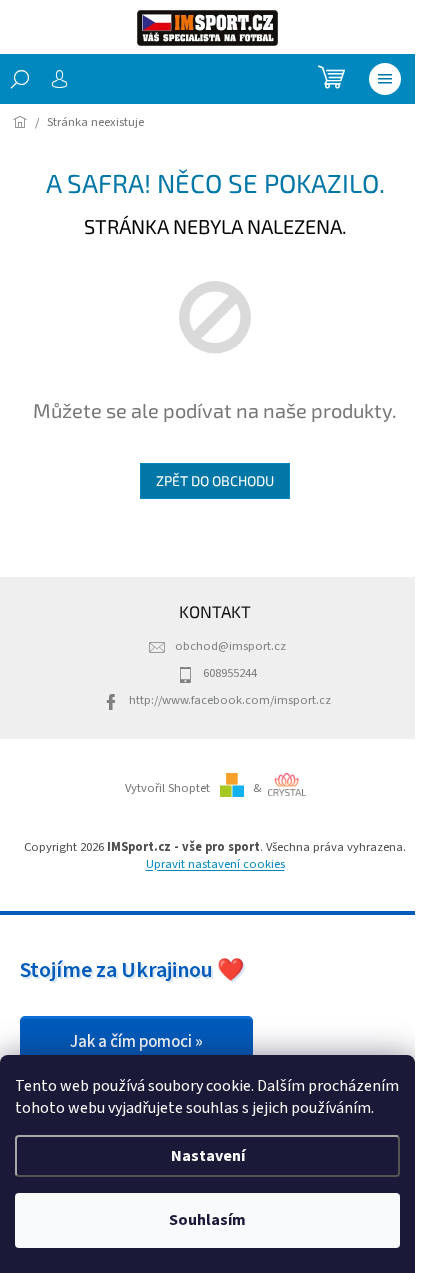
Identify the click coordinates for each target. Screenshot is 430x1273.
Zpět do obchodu (215, 480)
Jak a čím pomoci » (136, 1042)
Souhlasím (207, 1220)
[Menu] (385, 79)
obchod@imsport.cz (230, 646)
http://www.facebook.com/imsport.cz (230, 700)
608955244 (230, 673)
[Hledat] (20, 79)
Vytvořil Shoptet (167, 788)
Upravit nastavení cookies (215, 864)
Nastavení (208, 1156)
